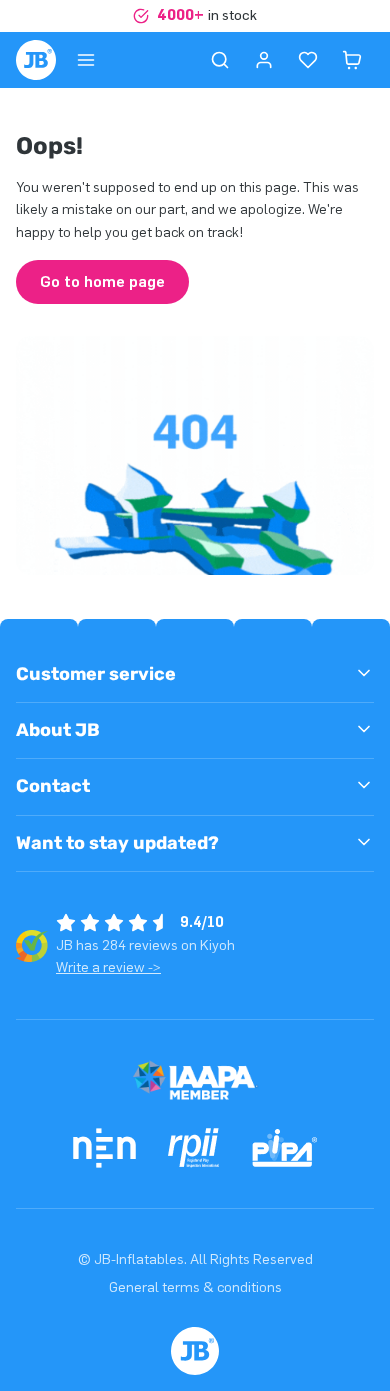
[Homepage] (36, 60)
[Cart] (352, 60)
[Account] (264, 60)
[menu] (86, 60)
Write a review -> (108, 967)
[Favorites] (308, 60)
